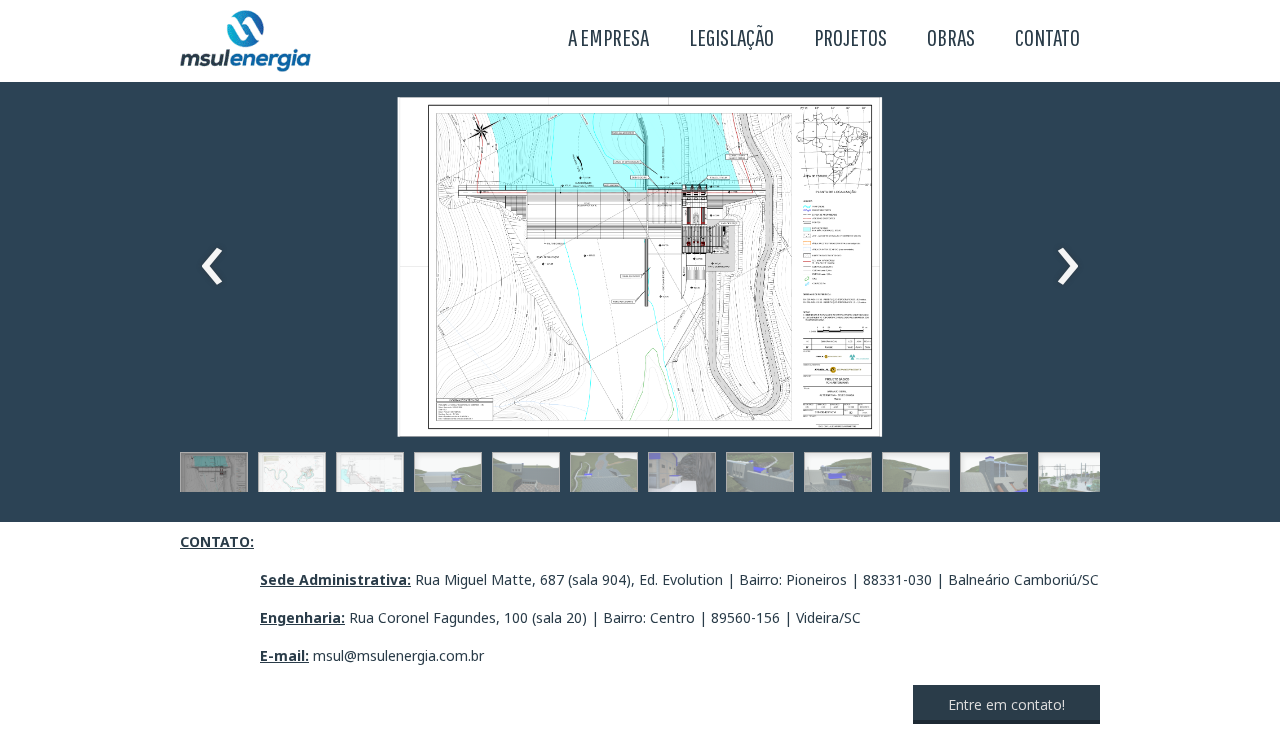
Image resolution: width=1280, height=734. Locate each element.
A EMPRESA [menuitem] (608, 37)
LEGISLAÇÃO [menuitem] (731, 37)
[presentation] (212, 267)
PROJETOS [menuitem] (850, 37)
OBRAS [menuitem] (951, 37)
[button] (214, 477)
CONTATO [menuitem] (1047, 37)
